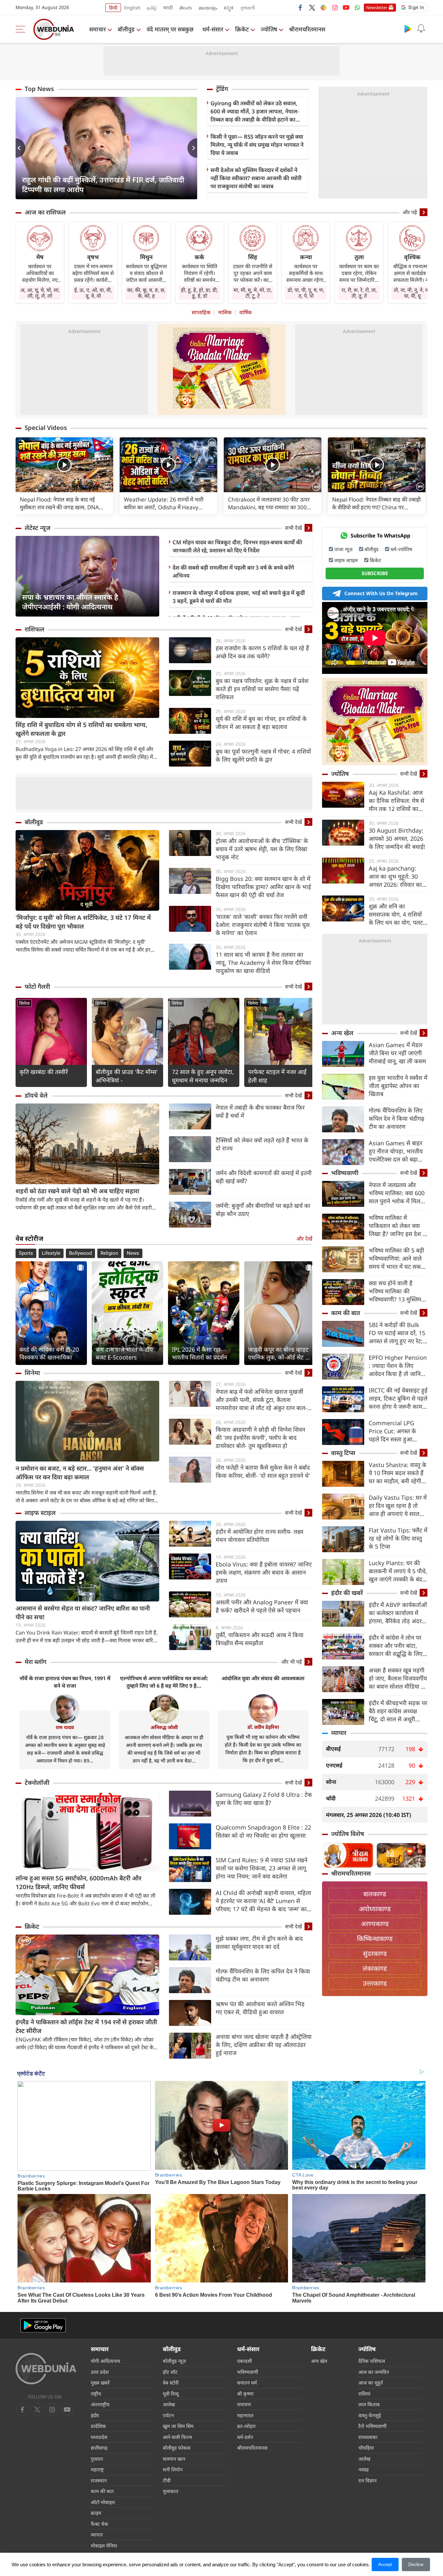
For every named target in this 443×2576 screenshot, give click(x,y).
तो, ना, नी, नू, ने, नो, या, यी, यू (412, 293)
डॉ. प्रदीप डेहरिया (263, 1727)
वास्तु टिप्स (343, 1453)
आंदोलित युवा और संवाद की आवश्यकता (263, 1678)
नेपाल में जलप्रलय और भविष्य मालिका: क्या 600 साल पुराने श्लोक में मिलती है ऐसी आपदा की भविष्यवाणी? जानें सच (397, 1193)
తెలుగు (186, 8)
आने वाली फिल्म (177, 2437)
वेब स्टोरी (171, 2383)
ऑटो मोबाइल (103, 2502)
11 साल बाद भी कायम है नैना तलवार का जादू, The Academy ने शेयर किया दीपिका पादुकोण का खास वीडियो (263, 963)
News (133, 1253)
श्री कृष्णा (245, 2394)
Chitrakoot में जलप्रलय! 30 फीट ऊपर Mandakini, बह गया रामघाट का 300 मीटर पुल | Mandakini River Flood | (270, 503)
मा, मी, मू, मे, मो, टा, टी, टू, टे (253, 293)
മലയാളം (208, 8)
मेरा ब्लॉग (36, 1662)
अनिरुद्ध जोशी (164, 1727)
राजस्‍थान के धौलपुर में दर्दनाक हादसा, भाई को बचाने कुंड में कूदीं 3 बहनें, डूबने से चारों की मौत (239, 597)
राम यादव (65, 1727)
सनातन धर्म (247, 2383)
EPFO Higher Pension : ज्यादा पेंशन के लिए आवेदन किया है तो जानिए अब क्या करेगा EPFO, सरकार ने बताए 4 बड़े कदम (398, 1366)
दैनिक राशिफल (372, 2361)
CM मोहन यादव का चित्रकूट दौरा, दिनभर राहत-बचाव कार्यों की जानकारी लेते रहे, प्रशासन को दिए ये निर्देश (237, 546)
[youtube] (346, 7)
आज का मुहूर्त (371, 2383)
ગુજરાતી (247, 8)
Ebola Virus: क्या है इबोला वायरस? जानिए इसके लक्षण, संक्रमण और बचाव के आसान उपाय (264, 1572)
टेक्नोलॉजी (37, 1783)
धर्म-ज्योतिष (401, 549)
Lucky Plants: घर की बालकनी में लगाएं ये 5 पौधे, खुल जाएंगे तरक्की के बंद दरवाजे (398, 1571)
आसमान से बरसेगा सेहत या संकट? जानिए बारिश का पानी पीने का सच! (83, 1613)
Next (192, 148)
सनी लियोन (173, 2469)
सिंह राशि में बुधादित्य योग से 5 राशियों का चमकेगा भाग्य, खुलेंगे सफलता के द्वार (81, 729)
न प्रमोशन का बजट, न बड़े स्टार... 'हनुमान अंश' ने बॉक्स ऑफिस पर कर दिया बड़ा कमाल (80, 1473)
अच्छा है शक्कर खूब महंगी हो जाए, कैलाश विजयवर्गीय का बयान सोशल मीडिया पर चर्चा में (398, 1678)
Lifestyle (51, 1253)
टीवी (167, 2480)
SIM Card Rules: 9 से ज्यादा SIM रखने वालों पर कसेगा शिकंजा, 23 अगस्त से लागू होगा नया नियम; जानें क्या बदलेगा (262, 1868)
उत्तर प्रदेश (100, 2372)
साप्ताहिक (201, 312)
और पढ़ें (410, 212)
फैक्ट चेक (100, 2524)
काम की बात (346, 1313)
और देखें (304, 1239)
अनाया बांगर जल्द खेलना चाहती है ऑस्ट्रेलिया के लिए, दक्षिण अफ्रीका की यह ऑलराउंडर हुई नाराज (264, 2045)
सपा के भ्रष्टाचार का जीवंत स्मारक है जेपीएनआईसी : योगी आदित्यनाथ (70, 602)
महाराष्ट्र (97, 2469)
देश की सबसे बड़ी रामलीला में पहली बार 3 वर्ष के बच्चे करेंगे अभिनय (233, 572)
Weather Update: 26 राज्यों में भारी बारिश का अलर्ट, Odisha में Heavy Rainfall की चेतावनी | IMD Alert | (164, 503)
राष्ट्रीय (96, 2394)
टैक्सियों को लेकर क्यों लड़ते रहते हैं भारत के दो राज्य (262, 1144)
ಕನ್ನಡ (229, 8)
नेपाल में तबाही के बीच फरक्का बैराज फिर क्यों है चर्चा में (260, 1111)
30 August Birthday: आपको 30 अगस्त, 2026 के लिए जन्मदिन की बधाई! (397, 838)
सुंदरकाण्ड (375, 1953)
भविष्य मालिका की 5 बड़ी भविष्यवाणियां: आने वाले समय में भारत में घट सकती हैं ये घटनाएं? (397, 1259)
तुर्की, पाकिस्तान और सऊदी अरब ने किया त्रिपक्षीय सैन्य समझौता (260, 1639)
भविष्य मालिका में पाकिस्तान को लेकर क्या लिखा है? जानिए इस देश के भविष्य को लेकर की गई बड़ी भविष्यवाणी (398, 1226)
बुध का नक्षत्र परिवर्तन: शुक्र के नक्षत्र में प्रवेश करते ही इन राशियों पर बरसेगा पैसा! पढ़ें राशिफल (262, 689)
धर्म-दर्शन (245, 2437)
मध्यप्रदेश (99, 2437)
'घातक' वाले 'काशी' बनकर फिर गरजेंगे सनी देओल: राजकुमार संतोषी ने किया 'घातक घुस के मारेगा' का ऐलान (263, 925)
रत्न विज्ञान (367, 2480)
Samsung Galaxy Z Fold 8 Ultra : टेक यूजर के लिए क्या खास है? (264, 1799)
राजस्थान (99, 2480)
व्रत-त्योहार (246, 2426)
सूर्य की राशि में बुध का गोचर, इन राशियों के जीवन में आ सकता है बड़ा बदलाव (261, 723)
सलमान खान (174, 2459)
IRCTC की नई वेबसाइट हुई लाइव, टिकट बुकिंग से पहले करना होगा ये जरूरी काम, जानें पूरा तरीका (398, 1398)
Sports (26, 1253)
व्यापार (339, 1733)
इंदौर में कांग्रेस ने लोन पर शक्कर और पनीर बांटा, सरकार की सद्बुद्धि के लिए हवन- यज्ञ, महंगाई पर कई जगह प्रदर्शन (396, 1646)
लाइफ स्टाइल (40, 1513)
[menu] (22, 29)
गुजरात (97, 2459)
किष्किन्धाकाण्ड (375, 1939)
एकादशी (245, 2361)
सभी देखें (293, 528)
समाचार (97, 29)
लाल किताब (369, 2404)
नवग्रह (364, 2469)
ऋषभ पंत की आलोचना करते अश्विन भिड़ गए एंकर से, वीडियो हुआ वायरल (260, 2008)
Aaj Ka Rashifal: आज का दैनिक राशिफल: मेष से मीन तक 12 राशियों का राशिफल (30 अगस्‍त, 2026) (396, 801)
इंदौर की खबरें (347, 1593)
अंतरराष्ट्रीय (100, 2404)
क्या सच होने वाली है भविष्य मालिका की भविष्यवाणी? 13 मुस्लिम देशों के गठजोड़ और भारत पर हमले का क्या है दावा (396, 1291)
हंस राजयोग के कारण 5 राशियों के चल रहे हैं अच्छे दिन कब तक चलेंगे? (262, 652)
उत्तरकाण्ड (375, 1983)
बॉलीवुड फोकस (177, 2448)
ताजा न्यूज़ (343, 549)
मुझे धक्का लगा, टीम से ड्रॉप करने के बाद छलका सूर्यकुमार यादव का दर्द (259, 1942)
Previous (20, 148)
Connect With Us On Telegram (381, 593)
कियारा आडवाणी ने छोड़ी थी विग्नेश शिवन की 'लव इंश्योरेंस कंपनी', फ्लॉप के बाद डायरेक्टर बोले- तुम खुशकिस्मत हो (260, 1438)
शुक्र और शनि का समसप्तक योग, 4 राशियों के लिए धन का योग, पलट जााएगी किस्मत (396, 914)
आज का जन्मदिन (374, 2372)
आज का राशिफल (45, 212)
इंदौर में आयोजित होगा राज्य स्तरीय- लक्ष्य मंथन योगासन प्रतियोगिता (259, 1536)
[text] (64, 465)
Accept (385, 2564)
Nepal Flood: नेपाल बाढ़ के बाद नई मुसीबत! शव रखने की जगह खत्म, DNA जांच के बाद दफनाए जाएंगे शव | (59, 503)
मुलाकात (171, 2491)
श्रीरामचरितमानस (307, 29)
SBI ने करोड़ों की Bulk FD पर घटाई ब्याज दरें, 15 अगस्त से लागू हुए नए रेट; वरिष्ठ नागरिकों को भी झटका (397, 1333)
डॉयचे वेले (36, 1095)
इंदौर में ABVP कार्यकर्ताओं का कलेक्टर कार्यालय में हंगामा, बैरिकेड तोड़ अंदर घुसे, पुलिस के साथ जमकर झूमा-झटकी (398, 1613)
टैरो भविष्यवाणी (372, 2426)
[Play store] (408, 29)
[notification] (421, 29)
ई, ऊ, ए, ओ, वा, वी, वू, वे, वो (93, 293)
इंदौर (95, 2415)
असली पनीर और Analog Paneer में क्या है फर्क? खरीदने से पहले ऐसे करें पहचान (262, 1606)
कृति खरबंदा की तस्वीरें (44, 1072)
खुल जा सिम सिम (178, 2426)
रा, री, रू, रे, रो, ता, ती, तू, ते (359, 293)
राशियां (364, 2394)
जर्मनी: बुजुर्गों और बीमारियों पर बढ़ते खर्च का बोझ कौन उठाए (263, 1210)
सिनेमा (24, 1003)
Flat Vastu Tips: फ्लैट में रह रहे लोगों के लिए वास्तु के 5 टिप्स (398, 1538)
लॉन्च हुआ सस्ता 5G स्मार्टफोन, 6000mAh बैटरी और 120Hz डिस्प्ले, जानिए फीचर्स (78, 1883)
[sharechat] (323, 7)
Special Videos (46, 428)
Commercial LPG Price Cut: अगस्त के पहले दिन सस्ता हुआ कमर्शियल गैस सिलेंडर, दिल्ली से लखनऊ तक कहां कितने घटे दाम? (397, 1431)
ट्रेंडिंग (222, 89)
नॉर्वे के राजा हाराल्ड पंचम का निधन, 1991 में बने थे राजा (65, 1682)
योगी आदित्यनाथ (106, 2361)
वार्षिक (245, 312)
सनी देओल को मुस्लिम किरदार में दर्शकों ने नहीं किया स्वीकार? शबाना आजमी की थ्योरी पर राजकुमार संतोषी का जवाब (256, 178)
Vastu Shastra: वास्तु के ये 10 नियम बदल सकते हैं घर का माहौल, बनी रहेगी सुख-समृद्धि (398, 1473)
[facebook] (301, 7)
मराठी (168, 8)
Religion (109, 1253)
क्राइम (96, 2513)
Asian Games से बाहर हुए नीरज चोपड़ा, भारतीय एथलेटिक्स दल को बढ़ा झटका (396, 1151)
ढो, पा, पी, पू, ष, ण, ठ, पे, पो (306, 293)
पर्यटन (168, 2415)
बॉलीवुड (126, 29)
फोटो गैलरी (37, 987)
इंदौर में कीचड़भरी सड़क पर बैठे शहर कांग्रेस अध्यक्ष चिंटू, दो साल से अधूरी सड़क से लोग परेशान (398, 1711)
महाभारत (245, 2415)
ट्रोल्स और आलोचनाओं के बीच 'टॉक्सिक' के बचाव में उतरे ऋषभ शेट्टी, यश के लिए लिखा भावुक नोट (262, 849)
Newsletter (377, 7)
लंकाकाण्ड (375, 1968)
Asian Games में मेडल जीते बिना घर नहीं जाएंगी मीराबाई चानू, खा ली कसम (397, 1053)
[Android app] (43, 2325)
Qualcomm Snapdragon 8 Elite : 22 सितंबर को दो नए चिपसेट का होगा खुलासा (263, 1831)
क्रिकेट (242, 29)
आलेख (169, 2404)
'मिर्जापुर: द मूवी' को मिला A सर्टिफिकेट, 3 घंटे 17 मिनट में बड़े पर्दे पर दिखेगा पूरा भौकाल (83, 922)
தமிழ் (152, 8)
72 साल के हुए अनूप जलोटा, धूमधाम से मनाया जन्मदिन (203, 1076)
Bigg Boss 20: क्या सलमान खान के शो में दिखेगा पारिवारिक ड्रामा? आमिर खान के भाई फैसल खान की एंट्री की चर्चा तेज (263, 887)
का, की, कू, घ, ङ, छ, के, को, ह (146, 293)
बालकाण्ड (375, 1894)
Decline (416, 2564)
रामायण (244, 2404)
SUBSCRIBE (375, 573)
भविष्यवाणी (345, 1173)
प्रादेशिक (98, 2426)
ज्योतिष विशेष (348, 1834)
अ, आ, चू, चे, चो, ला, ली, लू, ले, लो (40, 293)
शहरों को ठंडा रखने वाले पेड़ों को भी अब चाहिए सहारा (77, 1191)
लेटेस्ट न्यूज (38, 528)
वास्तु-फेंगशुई (370, 2415)
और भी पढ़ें (292, 1662)
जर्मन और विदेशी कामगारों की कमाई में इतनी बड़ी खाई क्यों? (264, 1177)
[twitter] (312, 7)
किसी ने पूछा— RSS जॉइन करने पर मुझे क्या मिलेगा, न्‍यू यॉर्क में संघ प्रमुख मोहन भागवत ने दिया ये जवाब (257, 145)
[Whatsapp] (357, 7)
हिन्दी (113, 8)
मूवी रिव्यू (171, 2394)
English (132, 8)
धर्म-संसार (213, 29)
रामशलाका (368, 2437)
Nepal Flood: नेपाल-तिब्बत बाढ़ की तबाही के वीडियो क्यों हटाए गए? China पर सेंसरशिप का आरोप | (376, 503)
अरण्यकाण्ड (375, 1924)
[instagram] (335, 7)
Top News (39, 89)
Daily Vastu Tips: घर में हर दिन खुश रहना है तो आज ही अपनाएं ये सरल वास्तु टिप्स (398, 1506)
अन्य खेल (342, 1033)
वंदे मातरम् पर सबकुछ (170, 29)
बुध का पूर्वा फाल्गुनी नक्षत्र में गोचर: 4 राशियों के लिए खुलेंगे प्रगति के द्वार (263, 755)
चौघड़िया (366, 2448)
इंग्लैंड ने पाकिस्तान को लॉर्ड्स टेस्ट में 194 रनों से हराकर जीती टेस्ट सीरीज (86, 2026)
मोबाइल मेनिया (104, 2546)
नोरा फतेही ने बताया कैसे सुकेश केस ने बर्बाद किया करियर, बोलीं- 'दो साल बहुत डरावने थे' (263, 1471)
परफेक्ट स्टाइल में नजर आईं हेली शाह (277, 1076)
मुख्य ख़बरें (100, 2383)
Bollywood (80, 1253)
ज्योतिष (269, 29)
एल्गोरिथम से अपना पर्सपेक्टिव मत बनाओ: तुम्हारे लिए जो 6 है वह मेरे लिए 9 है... (164, 1682)
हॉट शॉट (170, 2372)
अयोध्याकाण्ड (375, 1909)
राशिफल (35, 629)
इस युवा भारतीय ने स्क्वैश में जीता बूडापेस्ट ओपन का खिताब (398, 1086)
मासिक (225, 312)
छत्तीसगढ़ (99, 2448)
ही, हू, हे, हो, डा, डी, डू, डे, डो (199, 293)
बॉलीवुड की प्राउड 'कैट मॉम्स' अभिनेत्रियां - (127, 1076)
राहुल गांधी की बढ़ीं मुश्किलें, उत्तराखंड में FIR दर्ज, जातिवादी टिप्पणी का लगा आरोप (103, 184)
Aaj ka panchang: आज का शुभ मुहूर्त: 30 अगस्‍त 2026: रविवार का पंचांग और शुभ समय (395, 877)
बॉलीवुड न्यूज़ (174, 2361)
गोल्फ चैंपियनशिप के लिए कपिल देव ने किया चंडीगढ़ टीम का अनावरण (263, 1975)
